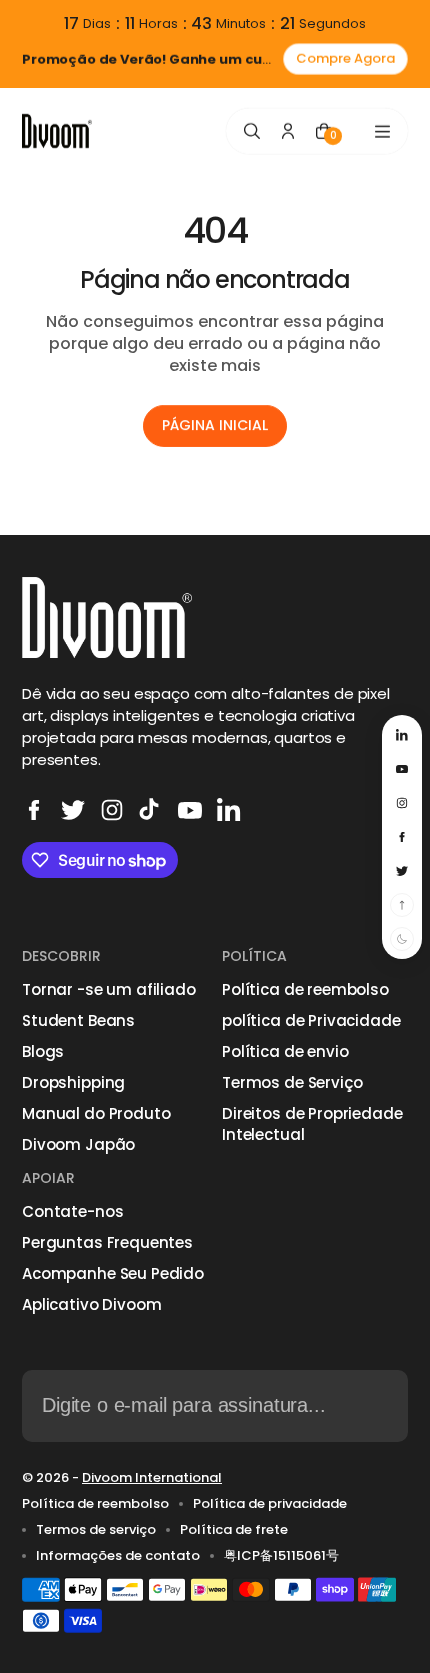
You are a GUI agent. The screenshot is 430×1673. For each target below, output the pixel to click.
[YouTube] (190, 810)
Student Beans (78, 1020)
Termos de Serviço (292, 1082)
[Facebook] (34, 810)
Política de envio (285, 1051)
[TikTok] (151, 810)
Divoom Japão (78, 1144)
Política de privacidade (270, 1504)
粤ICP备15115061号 (281, 1556)
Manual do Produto (96, 1113)
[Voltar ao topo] (402, 905)
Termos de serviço (96, 1530)
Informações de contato (118, 1556)
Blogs (43, 1051)
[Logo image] (57, 131)
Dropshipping (73, 1082)
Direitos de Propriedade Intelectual (312, 1124)
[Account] (288, 131)
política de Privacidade (311, 1020)
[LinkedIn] (229, 810)
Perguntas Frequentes (107, 1242)
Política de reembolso (305, 989)
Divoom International (152, 1477)
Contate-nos (72, 1211)
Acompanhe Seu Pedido (113, 1273)
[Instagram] (112, 810)
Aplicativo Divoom (91, 1304)
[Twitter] (73, 810)
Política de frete (234, 1530)
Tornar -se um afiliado (109, 989)
